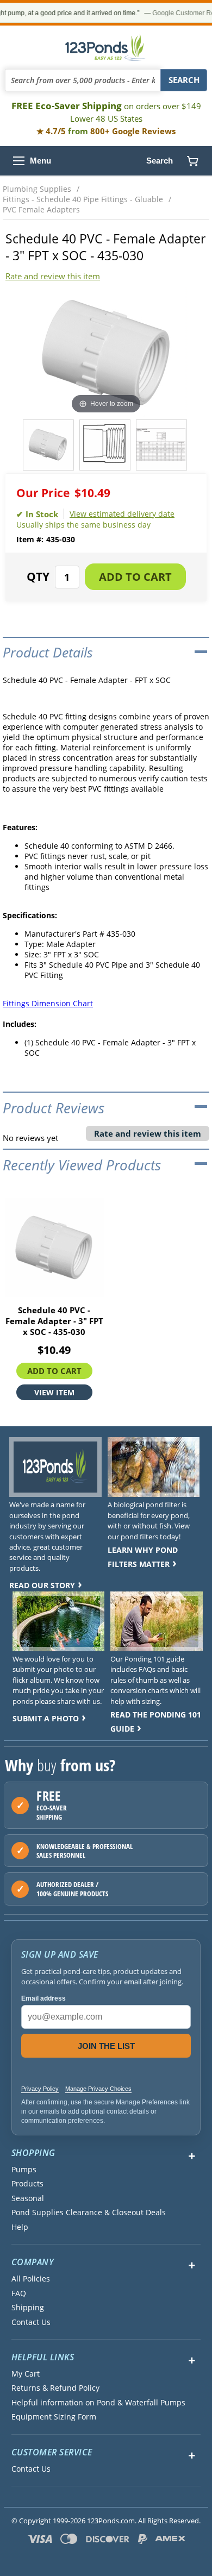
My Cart (26, 2374)
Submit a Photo (46, 1718)
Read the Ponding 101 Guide (156, 1722)
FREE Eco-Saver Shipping (106, 112)
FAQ (19, 2293)
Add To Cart (54, 1371)
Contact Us (31, 2322)
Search (160, 161)
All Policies (31, 2279)
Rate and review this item (53, 276)
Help (20, 2227)
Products (27, 2184)
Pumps (24, 2170)
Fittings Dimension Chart (48, 1003)
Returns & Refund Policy (55, 2388)
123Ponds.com (106, 47)
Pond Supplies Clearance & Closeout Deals (89, 2213)
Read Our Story (42, 1585)
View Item (54, 1392)
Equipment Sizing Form (54, 2417)
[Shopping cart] (192, 161)
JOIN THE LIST (106, 2046)
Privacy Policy (40, 2089)
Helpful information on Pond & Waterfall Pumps (98, 2403)
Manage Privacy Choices (98, 2089)
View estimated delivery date (122, 514)
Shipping (28, 2308)
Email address (43, 1998)
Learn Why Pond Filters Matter (143, 1557)
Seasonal (28, 2198)
